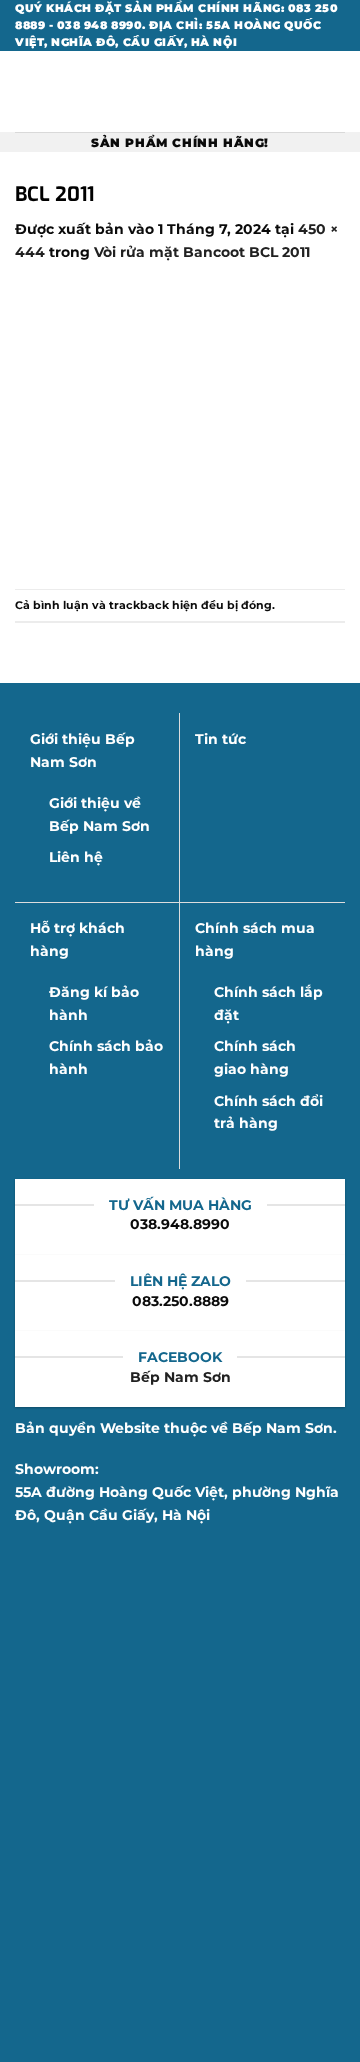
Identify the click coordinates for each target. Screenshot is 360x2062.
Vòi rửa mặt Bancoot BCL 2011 (202, 252)
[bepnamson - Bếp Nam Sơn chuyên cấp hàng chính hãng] (180, 91)
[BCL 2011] (180, 425)
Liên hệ (76, 857)
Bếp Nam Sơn (180, 1377)
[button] (26, 92)
